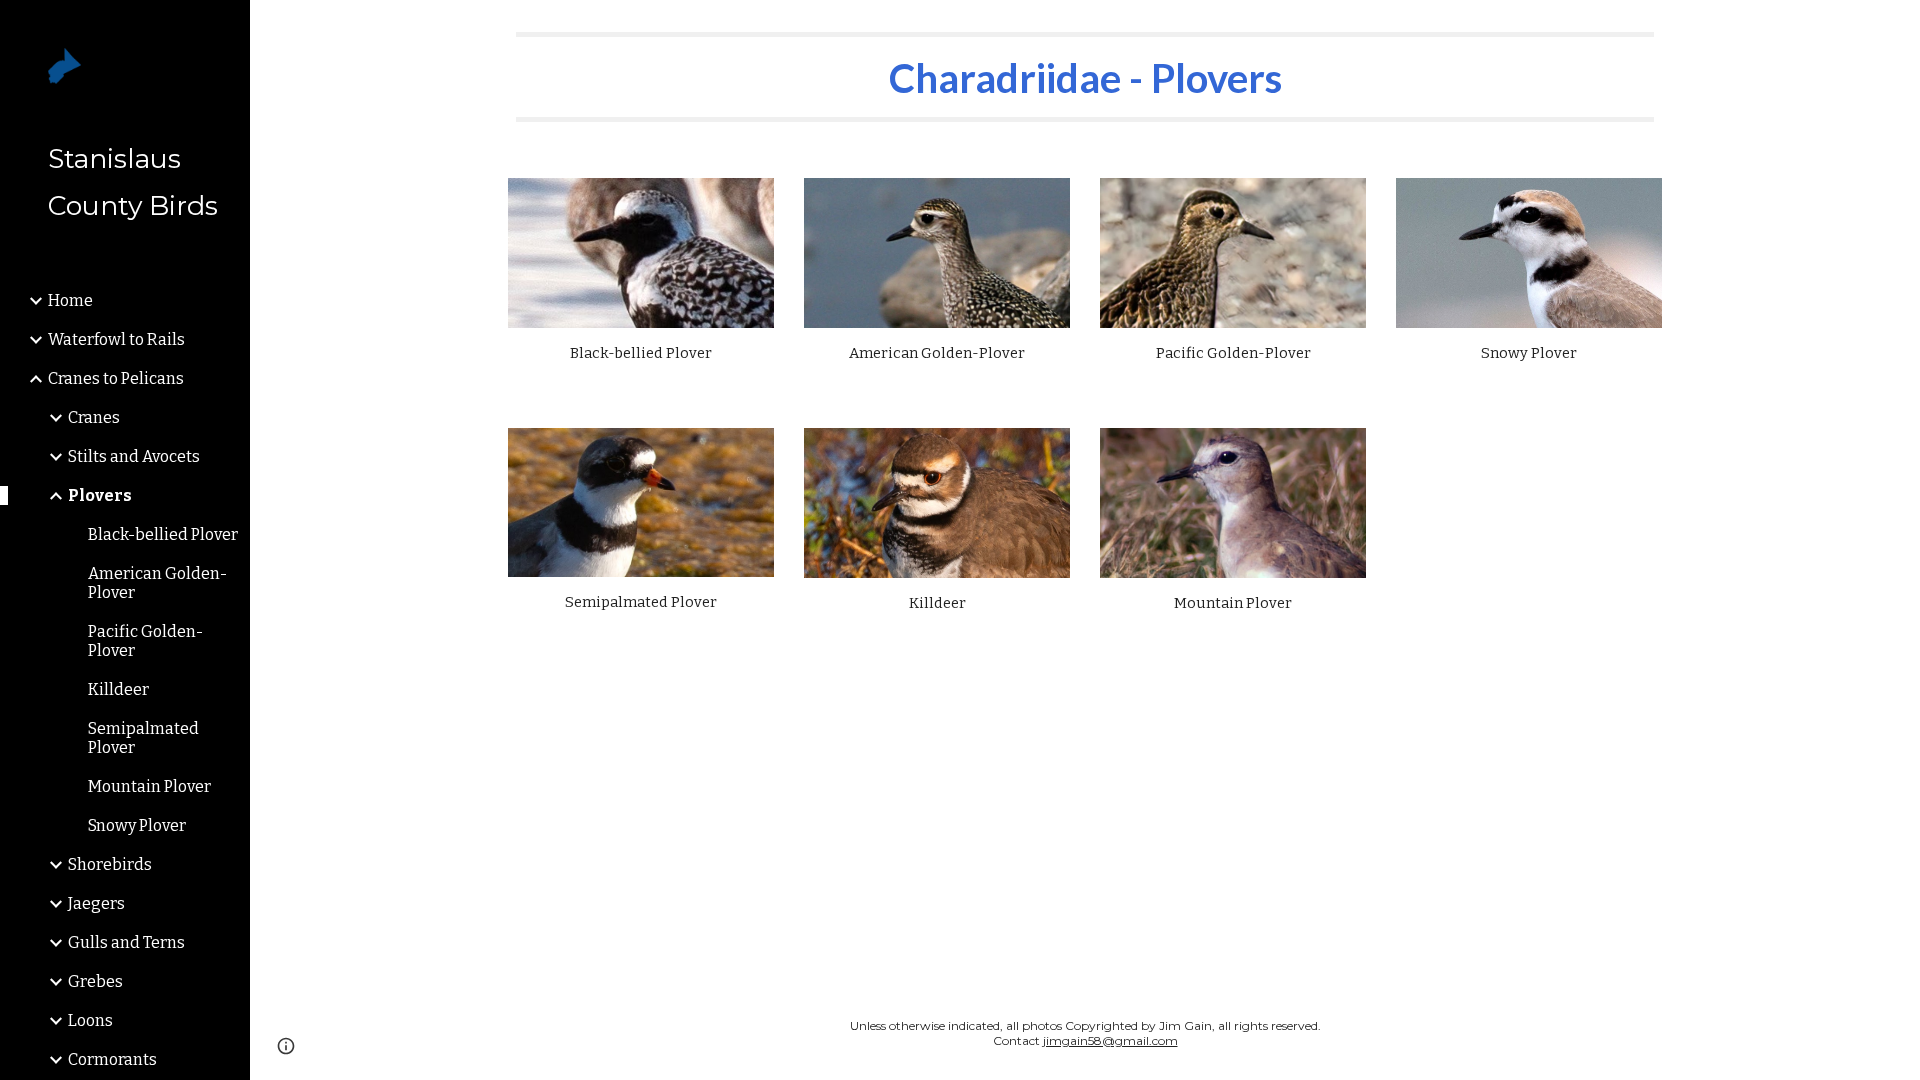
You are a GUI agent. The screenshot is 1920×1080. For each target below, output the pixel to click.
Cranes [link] (94, 417)
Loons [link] (90, 1020)
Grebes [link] (95, 981)
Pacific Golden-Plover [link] (145, 641)
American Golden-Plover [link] (157, 583)
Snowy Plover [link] (137, 825)
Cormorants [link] (112, 1059)
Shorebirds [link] (110, 864)
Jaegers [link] (96, 903)
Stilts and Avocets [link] (134, 456)
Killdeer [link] (118, 689)
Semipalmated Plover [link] (143, 738)
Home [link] (70, 300)
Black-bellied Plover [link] (163, 534)
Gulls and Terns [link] (126, 942)
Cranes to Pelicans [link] (116, 378)
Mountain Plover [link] (149, 786)
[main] (1085, 77)
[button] (1896, 28)
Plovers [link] (100, 495)
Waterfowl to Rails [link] (116, 339)
